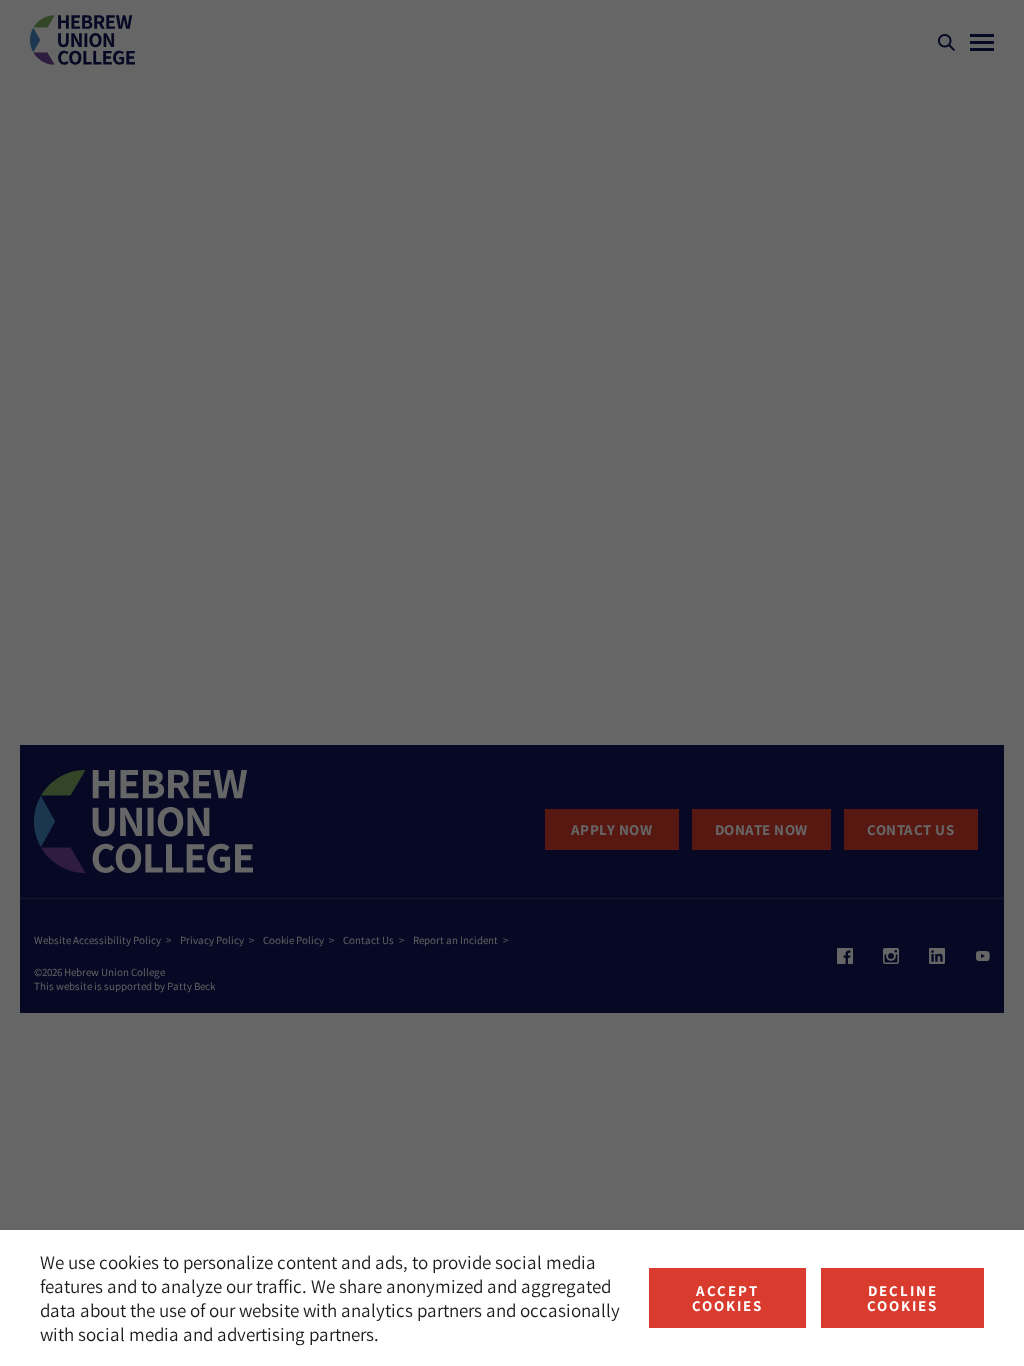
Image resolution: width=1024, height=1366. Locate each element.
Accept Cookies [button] (727, 1298)
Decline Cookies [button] (902, 1298)
